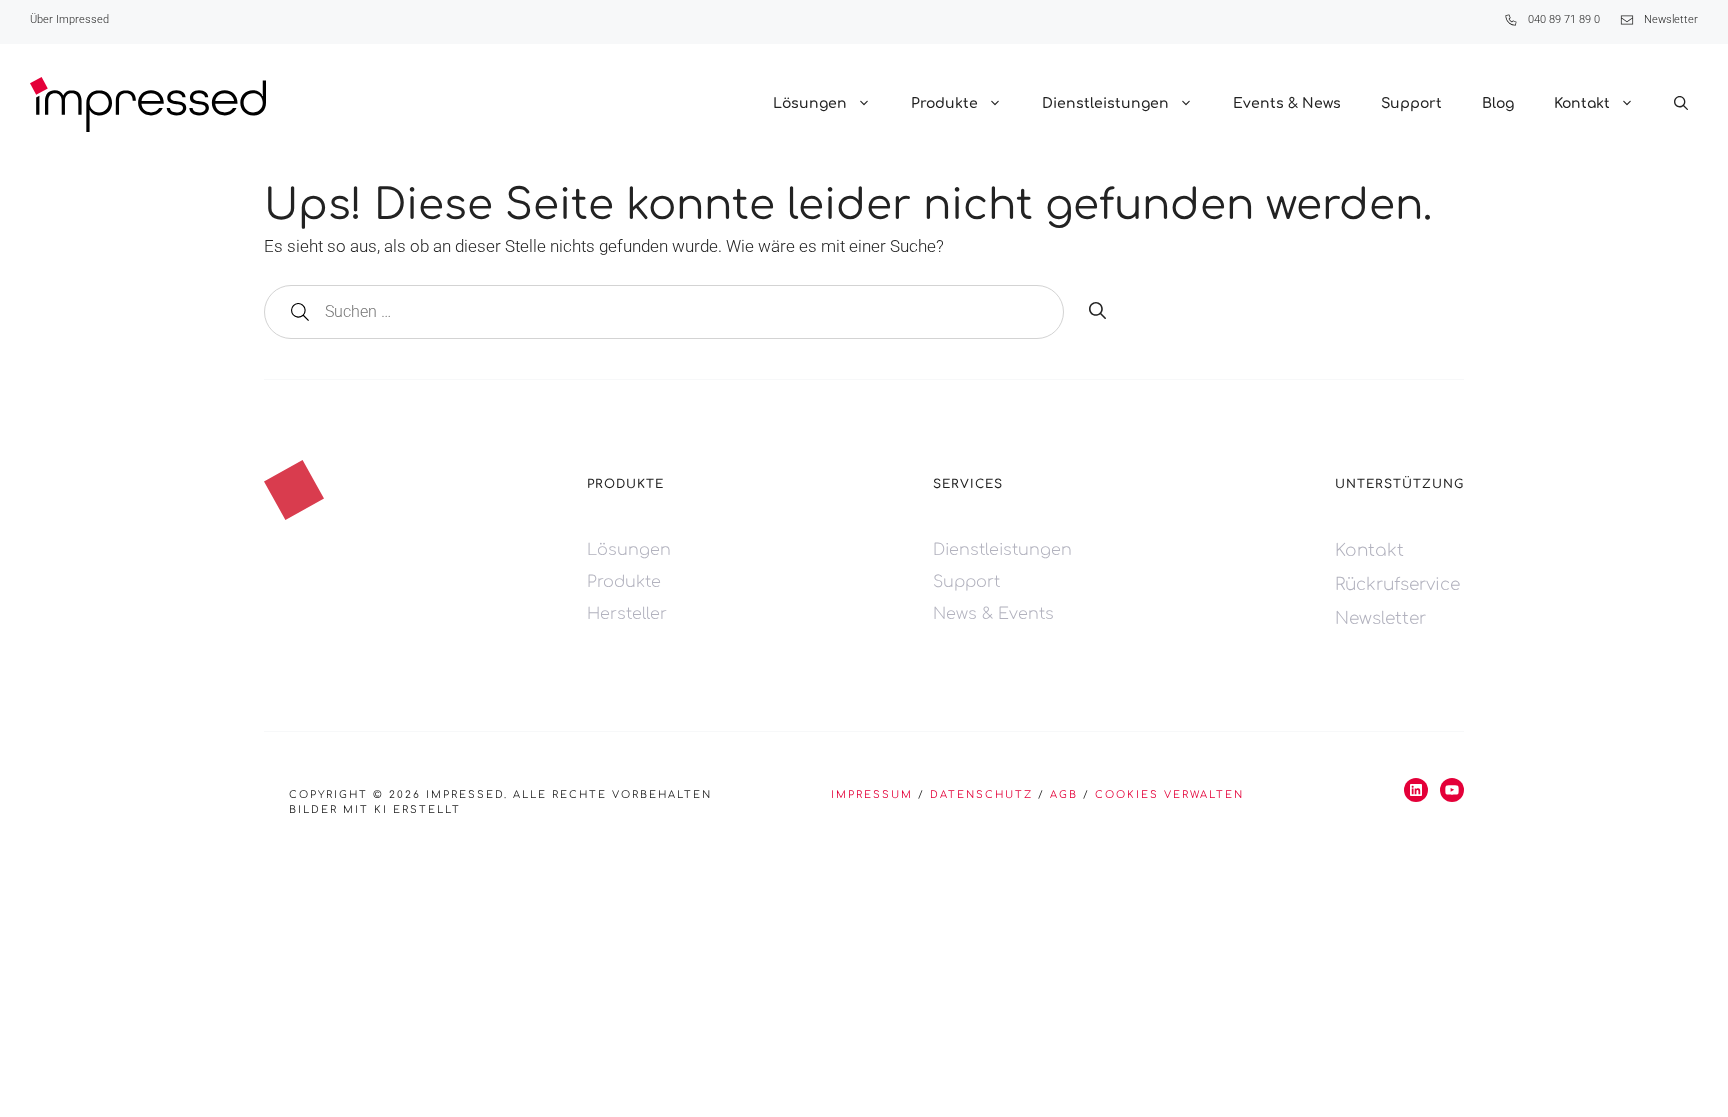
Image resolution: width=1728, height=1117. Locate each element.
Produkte (944, 103)
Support (1411, 103)
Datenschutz (981, 794)
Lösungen (810, 103)
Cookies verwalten (1169, 794)
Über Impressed (69, 19)
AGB (1064, 794)
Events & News (1287, 103)
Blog (1498, 103)
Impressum (872, 794)
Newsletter (1671, 19)
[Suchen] (1097, 312)
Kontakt (1582, 103)
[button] (1681, 104)
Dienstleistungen (1105, 103)
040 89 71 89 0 (1564, 19)
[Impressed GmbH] (148, 104)
